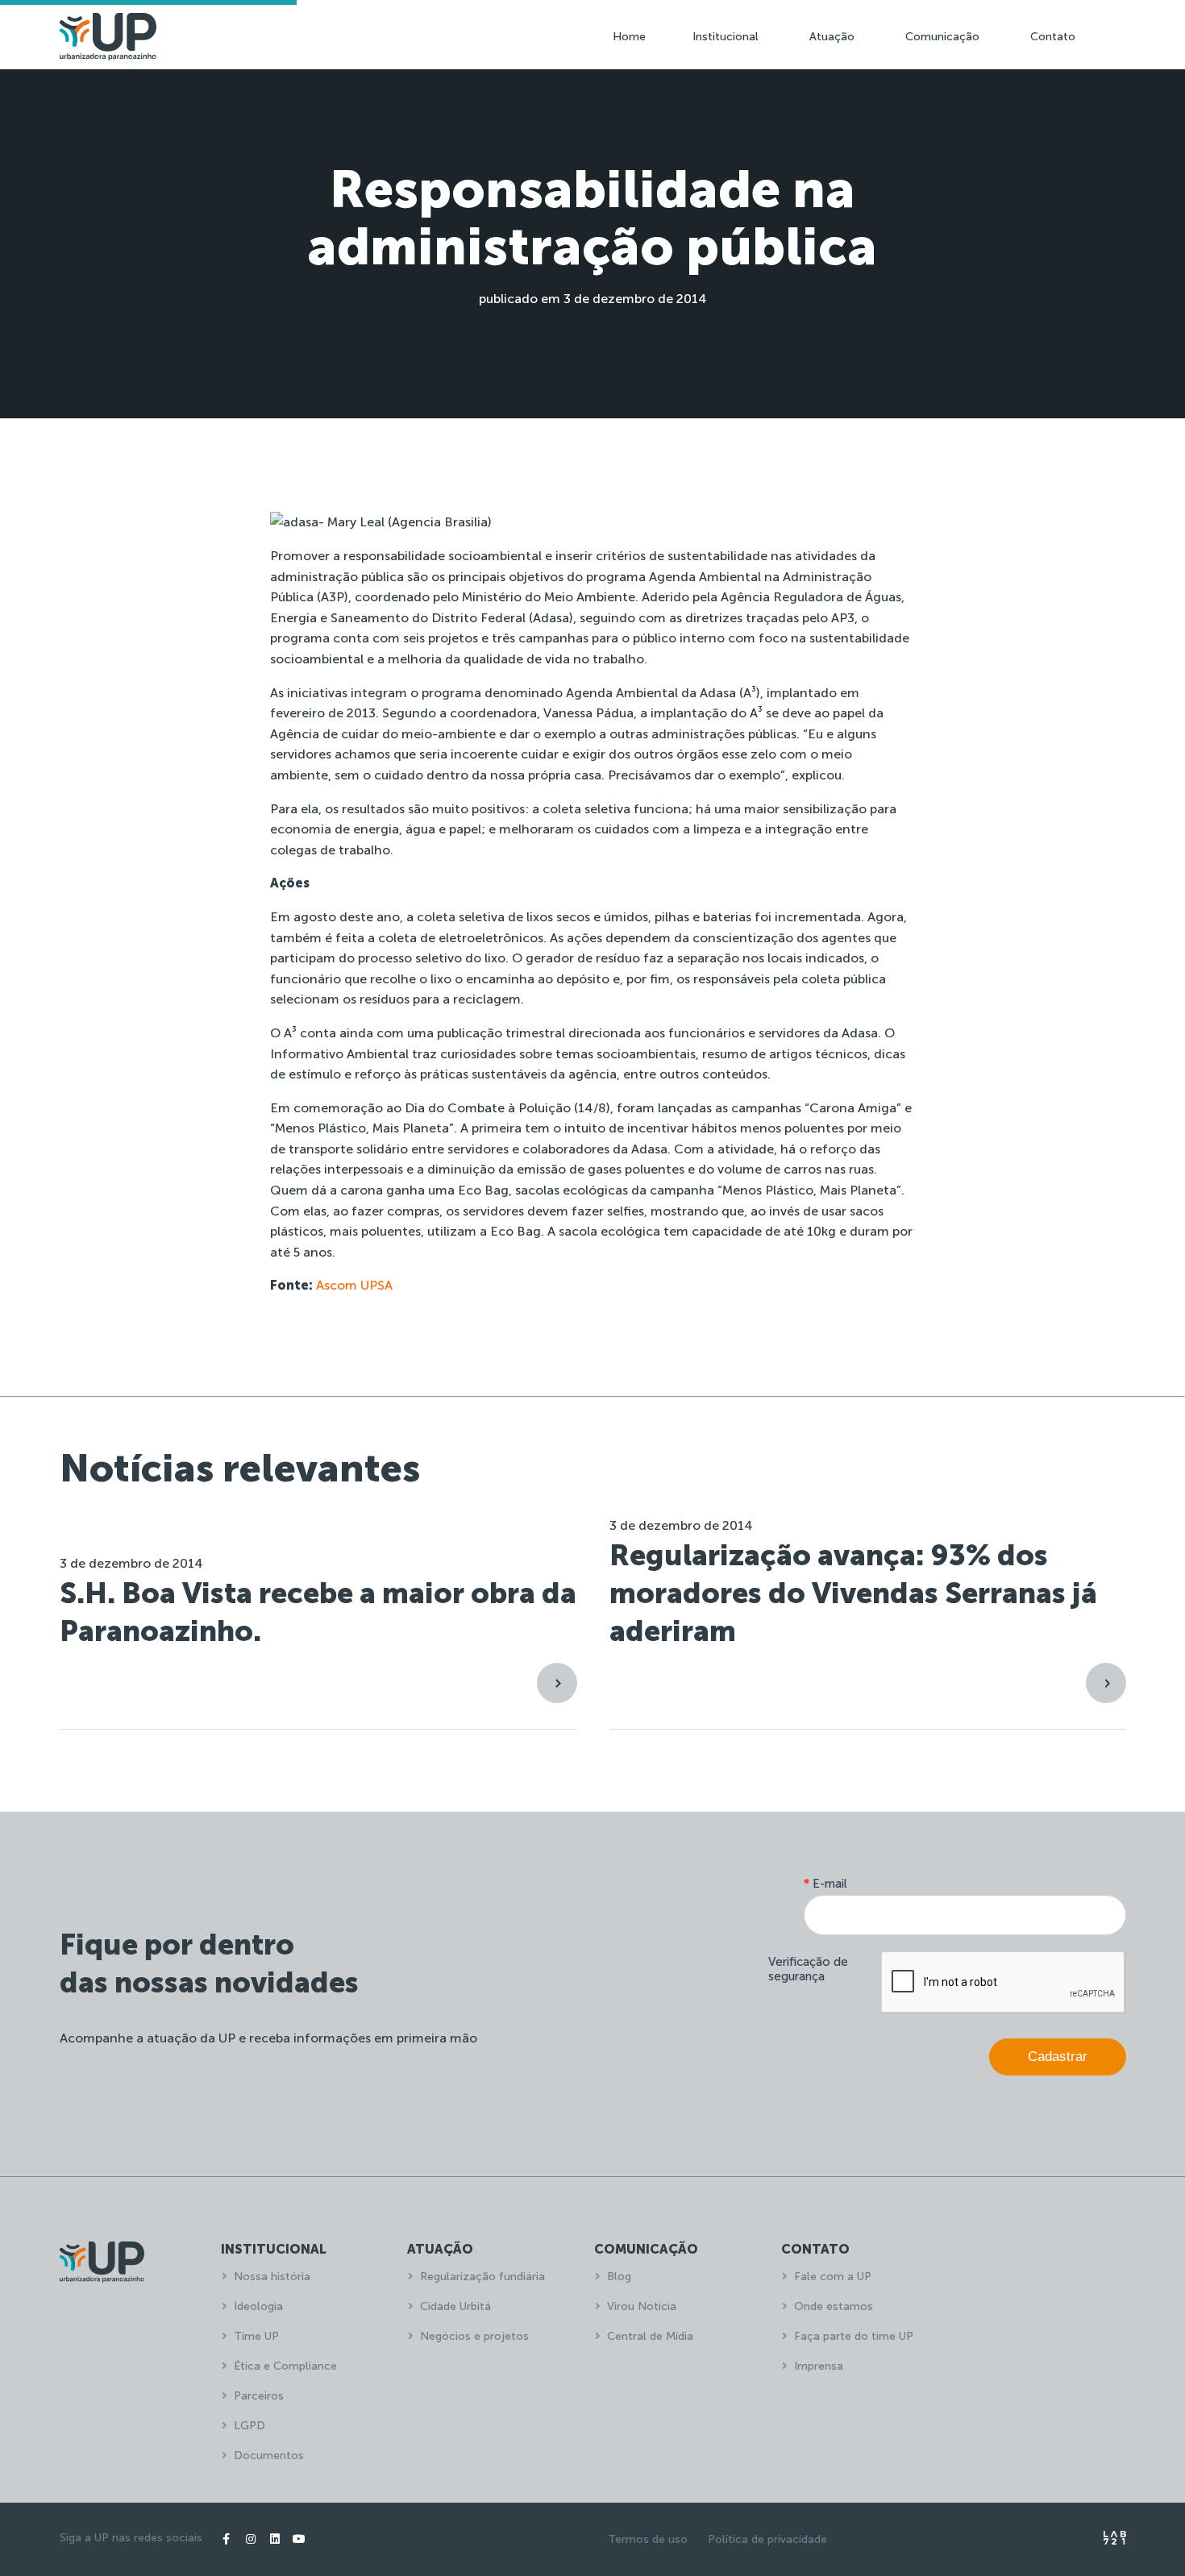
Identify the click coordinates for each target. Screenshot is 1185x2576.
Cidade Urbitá (455, 2306)
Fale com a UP (833, 2277)
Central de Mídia (650, 2336)
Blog (619, 2277)
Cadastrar (1058, 2057)
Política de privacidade (767, 2539)
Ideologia (258, 2306)
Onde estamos (834, 2306)
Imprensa (819, 2366)
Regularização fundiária (482, 2277)
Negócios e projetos (474, 2336)
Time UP (256, 2336)
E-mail (825, 1884)
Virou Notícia (642, 2306)
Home (629, 37)
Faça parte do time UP (854, 2336)
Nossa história (272, 2277)
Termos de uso (648, 2539)
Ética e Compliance (285, 2366)
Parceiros (259, 2396)
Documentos (269, 2456)
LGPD (249, 2426)
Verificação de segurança (808, 1969)
